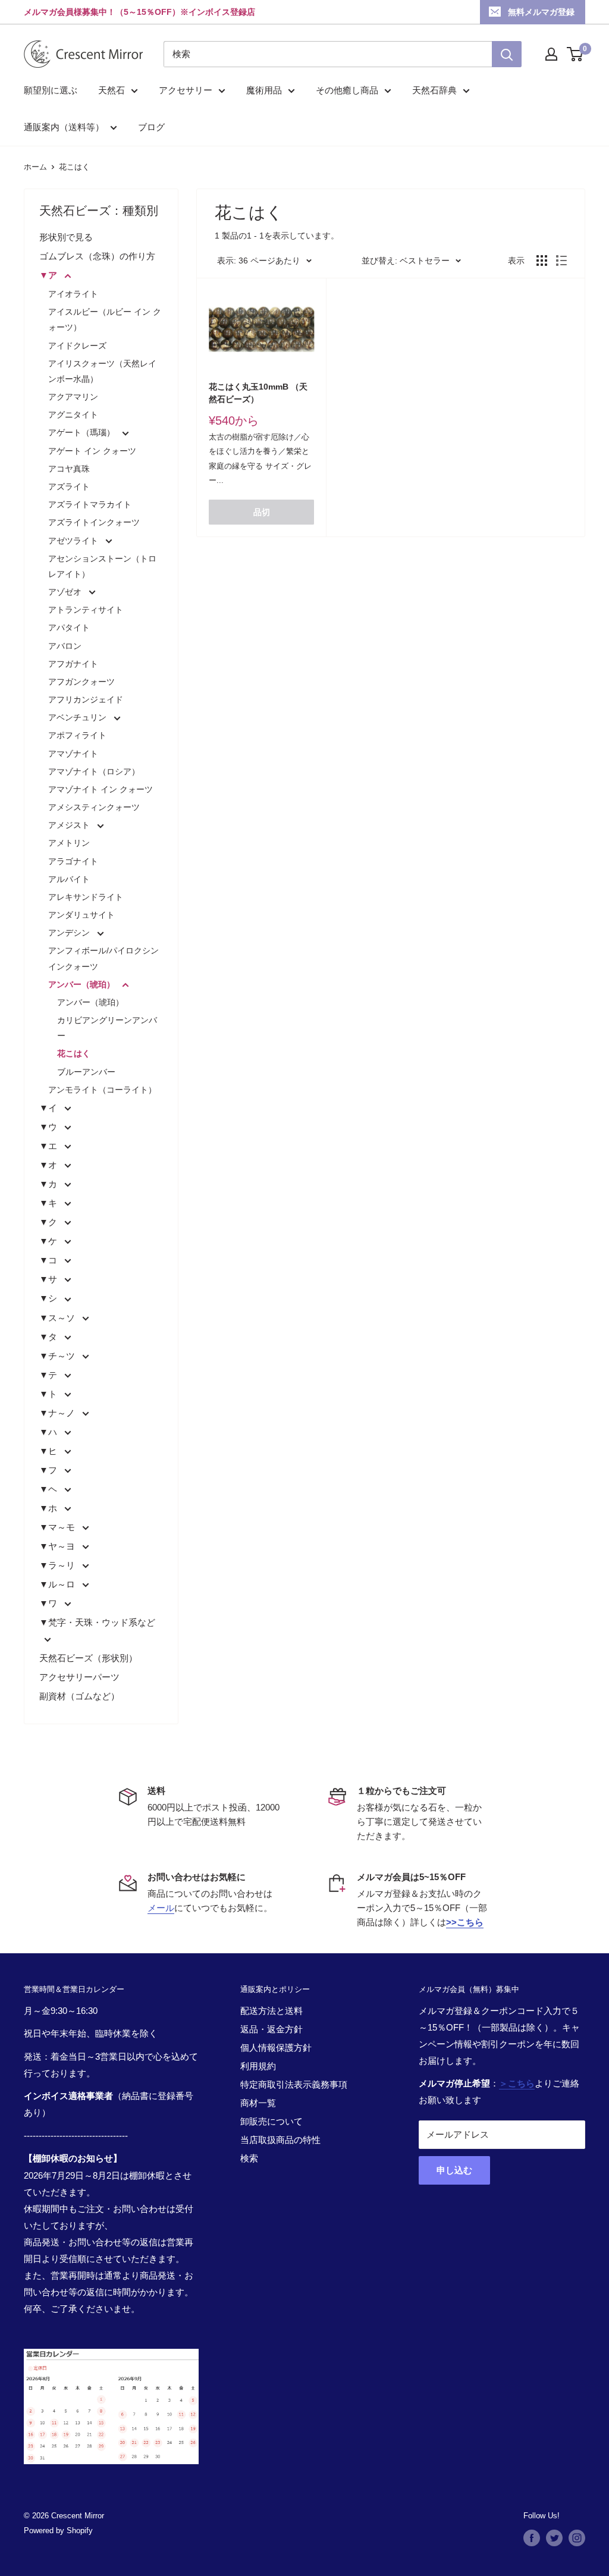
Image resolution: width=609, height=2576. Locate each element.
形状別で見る (66, 237)
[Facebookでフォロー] (532, 2538)
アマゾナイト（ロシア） (94, 771)
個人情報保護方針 (276, 2048)
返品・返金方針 (271, 2029)
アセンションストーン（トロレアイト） (102, 566)
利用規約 (258, 2066)
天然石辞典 (434, 90)
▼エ (49, 1146)
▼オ (49, 1165)
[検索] (507, 54)
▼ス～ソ (58, 1318)
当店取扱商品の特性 (280, 2140)
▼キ (49, 1203)
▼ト (49, 1394)
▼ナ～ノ (58, 1413)
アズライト (69, 487)
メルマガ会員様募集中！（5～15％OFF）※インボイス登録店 (139, 12)
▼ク (49, 1222)
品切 (262, 512)
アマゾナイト (73, 754)
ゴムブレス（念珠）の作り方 (97, 256)
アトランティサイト (86, 610)
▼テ (49, 1375)
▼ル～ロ (58, 1584)
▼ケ (49, 1241)
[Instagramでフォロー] (577, 2538)
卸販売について (271, 2121)
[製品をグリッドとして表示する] (542, 261)
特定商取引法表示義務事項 (294, 2084)
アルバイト (69, 879)
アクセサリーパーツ (79, 1677)
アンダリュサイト (81, 915)
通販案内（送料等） (64, 127)
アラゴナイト (73, 861)
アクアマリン (73, 397)
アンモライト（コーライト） (102, 1090)
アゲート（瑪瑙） (83, 432)
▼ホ (49, 1508)
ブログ (151, 127)
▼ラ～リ (58, 1565)
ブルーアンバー (86, 1072)
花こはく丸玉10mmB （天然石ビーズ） (258, 393)
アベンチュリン (79, 717)
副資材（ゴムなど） (79, 1696)
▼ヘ (49, 1489)
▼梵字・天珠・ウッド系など (97, 1622)
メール (161, 1908)
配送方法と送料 (271, 2011)
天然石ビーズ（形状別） (88, 1658)
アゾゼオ (66, 592)
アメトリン (69, 843)
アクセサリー (186, 90)
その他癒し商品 (347, 90)
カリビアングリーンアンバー (107, 1028)
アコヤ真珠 (69, 469)
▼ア (49, 275)
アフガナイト (73, 664)
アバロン (65, 646)
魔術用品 (264, 90)
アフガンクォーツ (81, 682)
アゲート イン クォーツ (92, 451)
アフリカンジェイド (86, 699)
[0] (575, 54)
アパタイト (69, 627)
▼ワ (49, 1603)
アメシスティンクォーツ (94, 807)
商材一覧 (258, 2103)
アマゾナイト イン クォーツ (101, 789)
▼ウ (49, 1127)
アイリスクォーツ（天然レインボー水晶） (102, 371)
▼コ (49, 1260)
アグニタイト (73, 415)
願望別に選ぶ (51, 90)
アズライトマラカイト (90, 504)
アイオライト (73, 294)
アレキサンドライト (86, 897)
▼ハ (49, 1432)
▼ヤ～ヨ (58, 1546)
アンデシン (70, 933)
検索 (249, 2158)
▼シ (49, 1298)
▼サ (49, 1279)
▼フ (49, 1470)
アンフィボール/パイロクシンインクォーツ (103, 958)
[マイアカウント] (551, 54)
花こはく (74, 167)
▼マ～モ (58, 1527)
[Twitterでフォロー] (554, 2538)
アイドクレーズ (77, 346)
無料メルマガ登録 (541, 12)
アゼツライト (74, 541)
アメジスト (70, 825)
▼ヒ (49, 1451)
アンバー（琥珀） (83, 984)
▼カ (49, 1184)
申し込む (454, 2170)
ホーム (35, 167)
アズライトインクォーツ (94, 522)
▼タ (49, 1337)
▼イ (49, 1108)
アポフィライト (77, 735)
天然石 (112, 90)
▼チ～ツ (58, 1356)
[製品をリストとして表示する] (561, 261)
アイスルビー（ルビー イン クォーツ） (105, 319)
